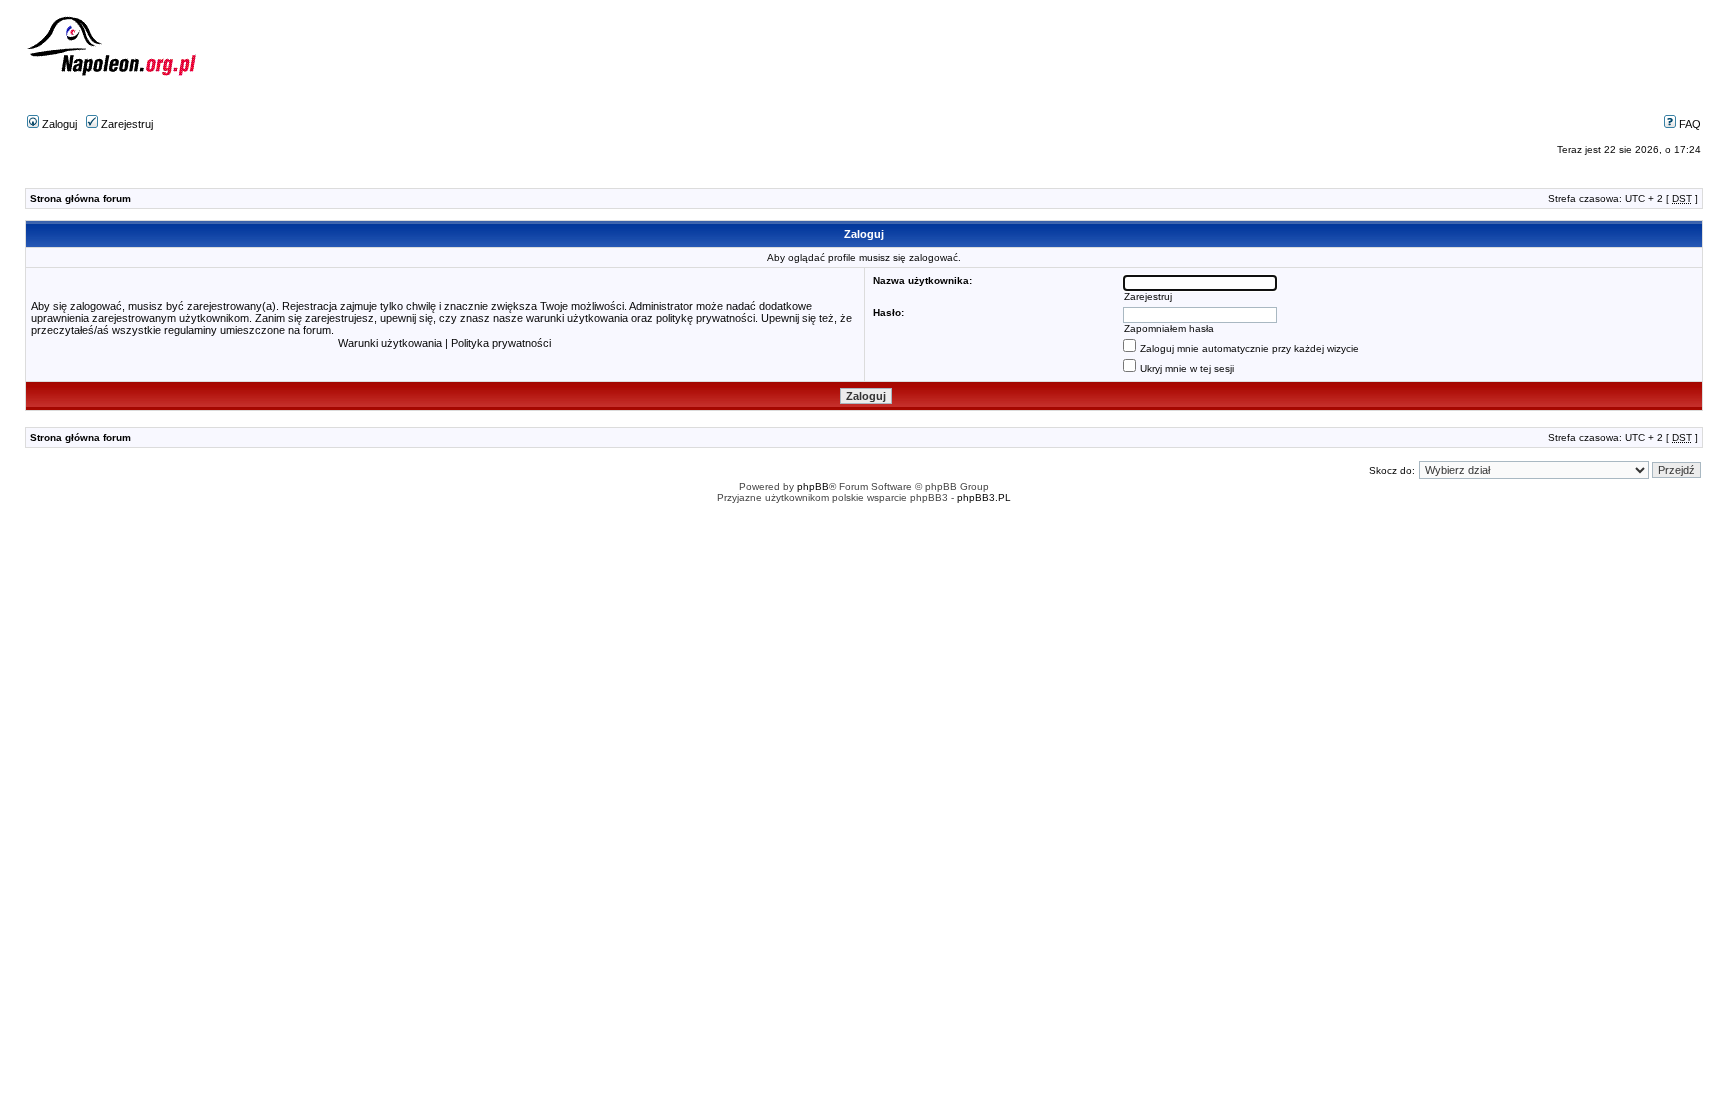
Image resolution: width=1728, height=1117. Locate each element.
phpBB (813, 486)
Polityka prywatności (501, 343)
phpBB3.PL (984, 497)
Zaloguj (58, 124)
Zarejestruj (125, 124)
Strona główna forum (80, 198)
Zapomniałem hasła (1169, 328)
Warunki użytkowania (390, 343)
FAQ (1688, 124)
